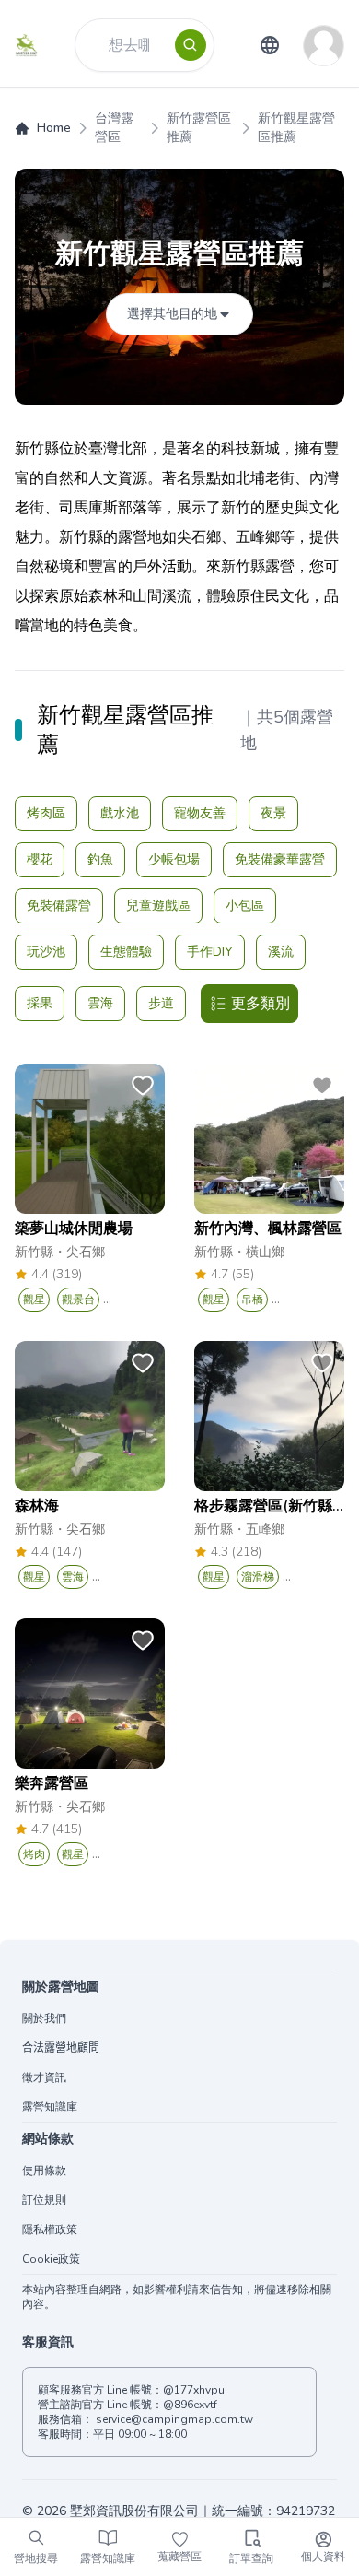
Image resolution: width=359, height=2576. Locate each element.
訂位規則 (44, 2200)
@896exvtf (190, 2405)
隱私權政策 (50, 2229)
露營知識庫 (50, 2107)
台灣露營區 (114, 128)
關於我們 (44, 2018)
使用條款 (44, 2170)
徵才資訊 (44, 2077)
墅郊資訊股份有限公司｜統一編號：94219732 (203, 2511)
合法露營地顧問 (61, 2048)
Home (54, 128)
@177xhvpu (194, 2390)
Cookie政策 (51, 2259)
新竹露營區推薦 (199, 128)
